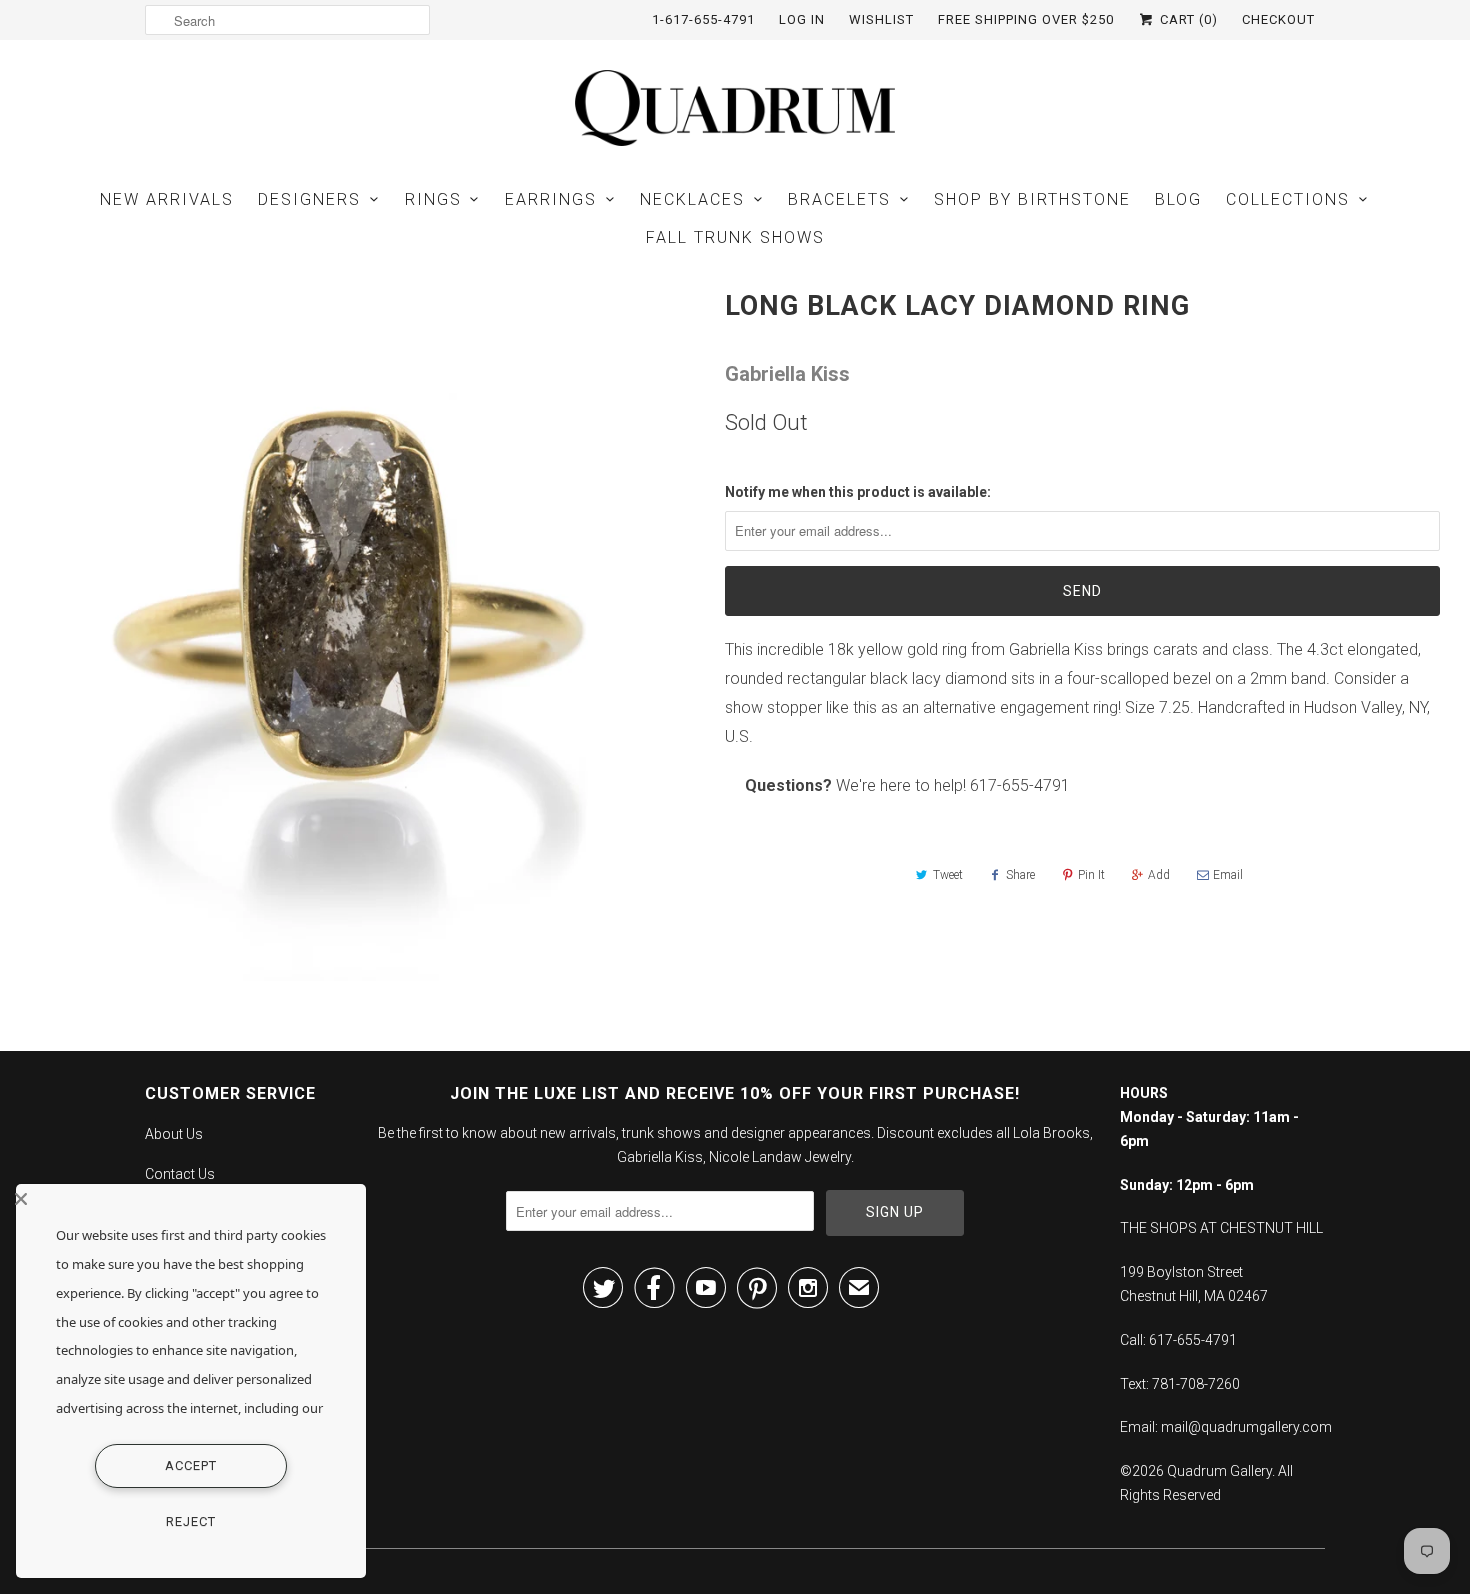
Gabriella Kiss (787, 374)
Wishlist (881, 19)
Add (1159, 875)
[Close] (186, 1199)
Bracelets (839, 199)
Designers (309, 199)
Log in (802, 19)
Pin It (1091, 875)
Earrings (551, 199)
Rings (433, 199)
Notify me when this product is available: (858, 492)
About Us (174, 1134)
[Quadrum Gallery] (735, 108)
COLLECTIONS (1288, 199)
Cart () (1187, 19)
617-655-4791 (1020, 785)
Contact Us (180, 1174)
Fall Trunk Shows (735, 237)
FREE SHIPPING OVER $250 (1026, 19)
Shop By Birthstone (1032, 199)
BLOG (1178, 199)
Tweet (948, 875)
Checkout (1278, 19)
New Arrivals (167, 199)
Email (1228, 875)
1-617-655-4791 (703, 19)
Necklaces (692, 199)
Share (1020, 875)
